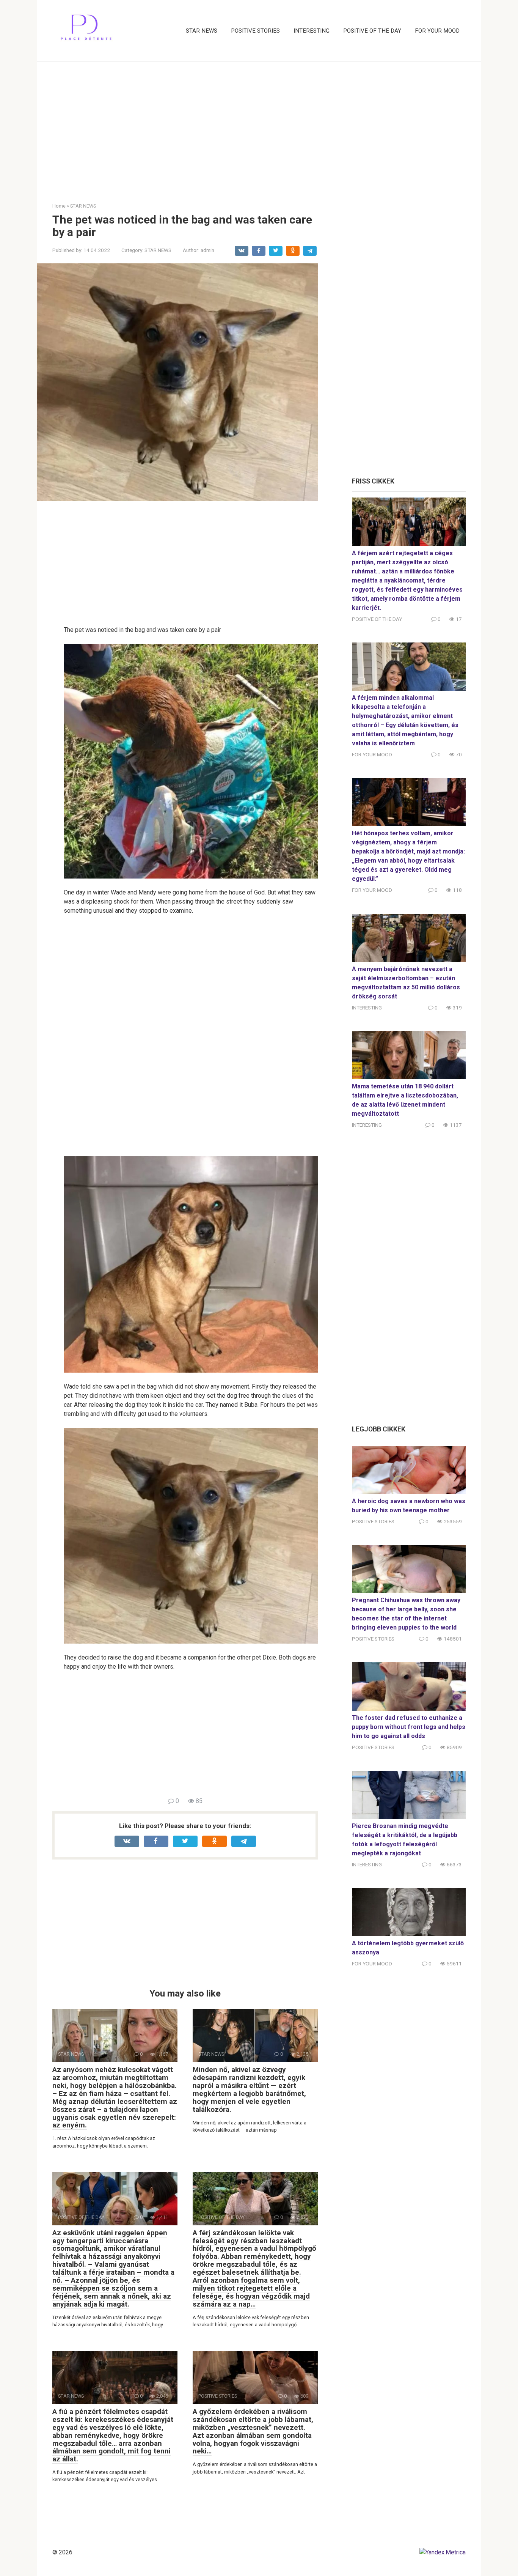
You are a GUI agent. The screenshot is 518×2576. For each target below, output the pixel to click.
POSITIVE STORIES (255, 31)
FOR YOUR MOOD (437, 31)
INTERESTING (312, 31)
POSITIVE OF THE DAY (372, 31)
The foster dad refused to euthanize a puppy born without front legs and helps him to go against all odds (409, 1727)
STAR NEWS (202, 31)
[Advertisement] (259, 126)
